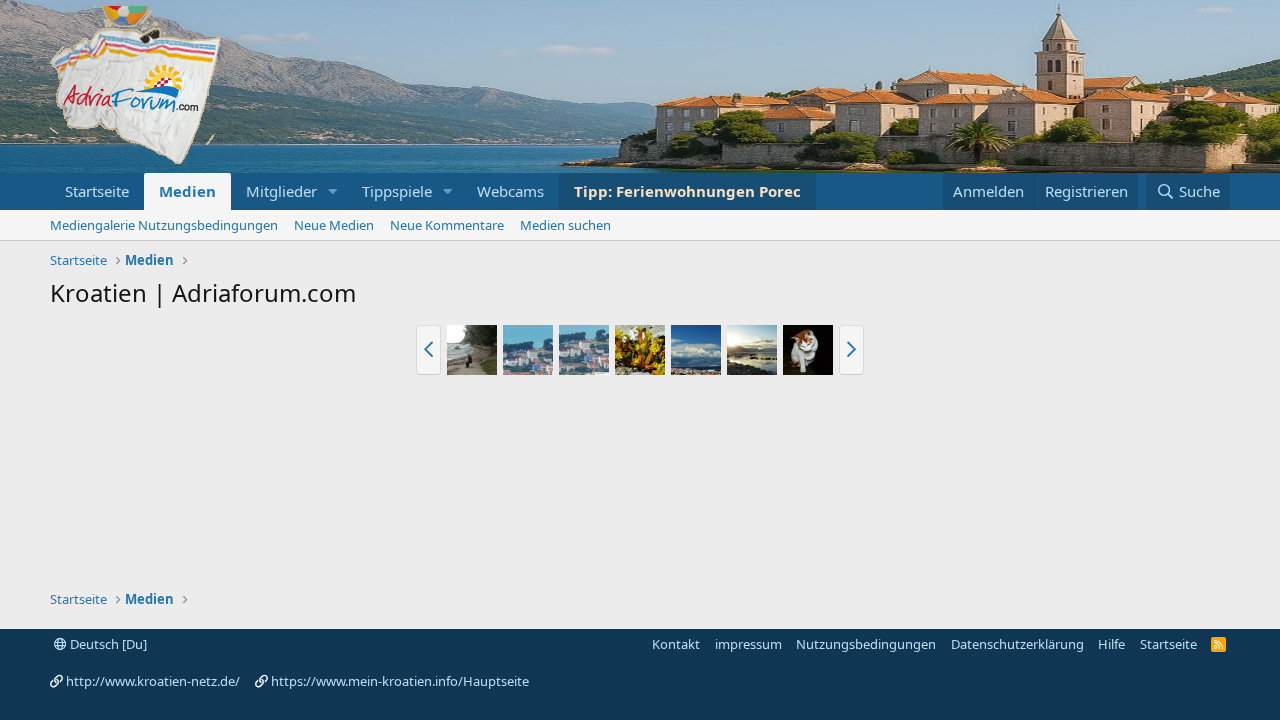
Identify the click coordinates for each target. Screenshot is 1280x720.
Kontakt (676, 644)
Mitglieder (281, 191)
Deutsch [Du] (107, 644)
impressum (748, 644)
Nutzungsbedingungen (866, 644)
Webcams (510, 191)
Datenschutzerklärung (1017, 644)
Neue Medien (334, 225)
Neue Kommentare (447, 225)
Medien (187, 191)
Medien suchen (565, 225)
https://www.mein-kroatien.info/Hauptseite (400, 681)
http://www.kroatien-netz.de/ (153, 681)
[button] (333, 191)
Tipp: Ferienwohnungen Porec (687, 191)
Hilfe (1111, 644)
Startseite (97, 191)
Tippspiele (397, 191)
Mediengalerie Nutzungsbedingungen (164, 225)
